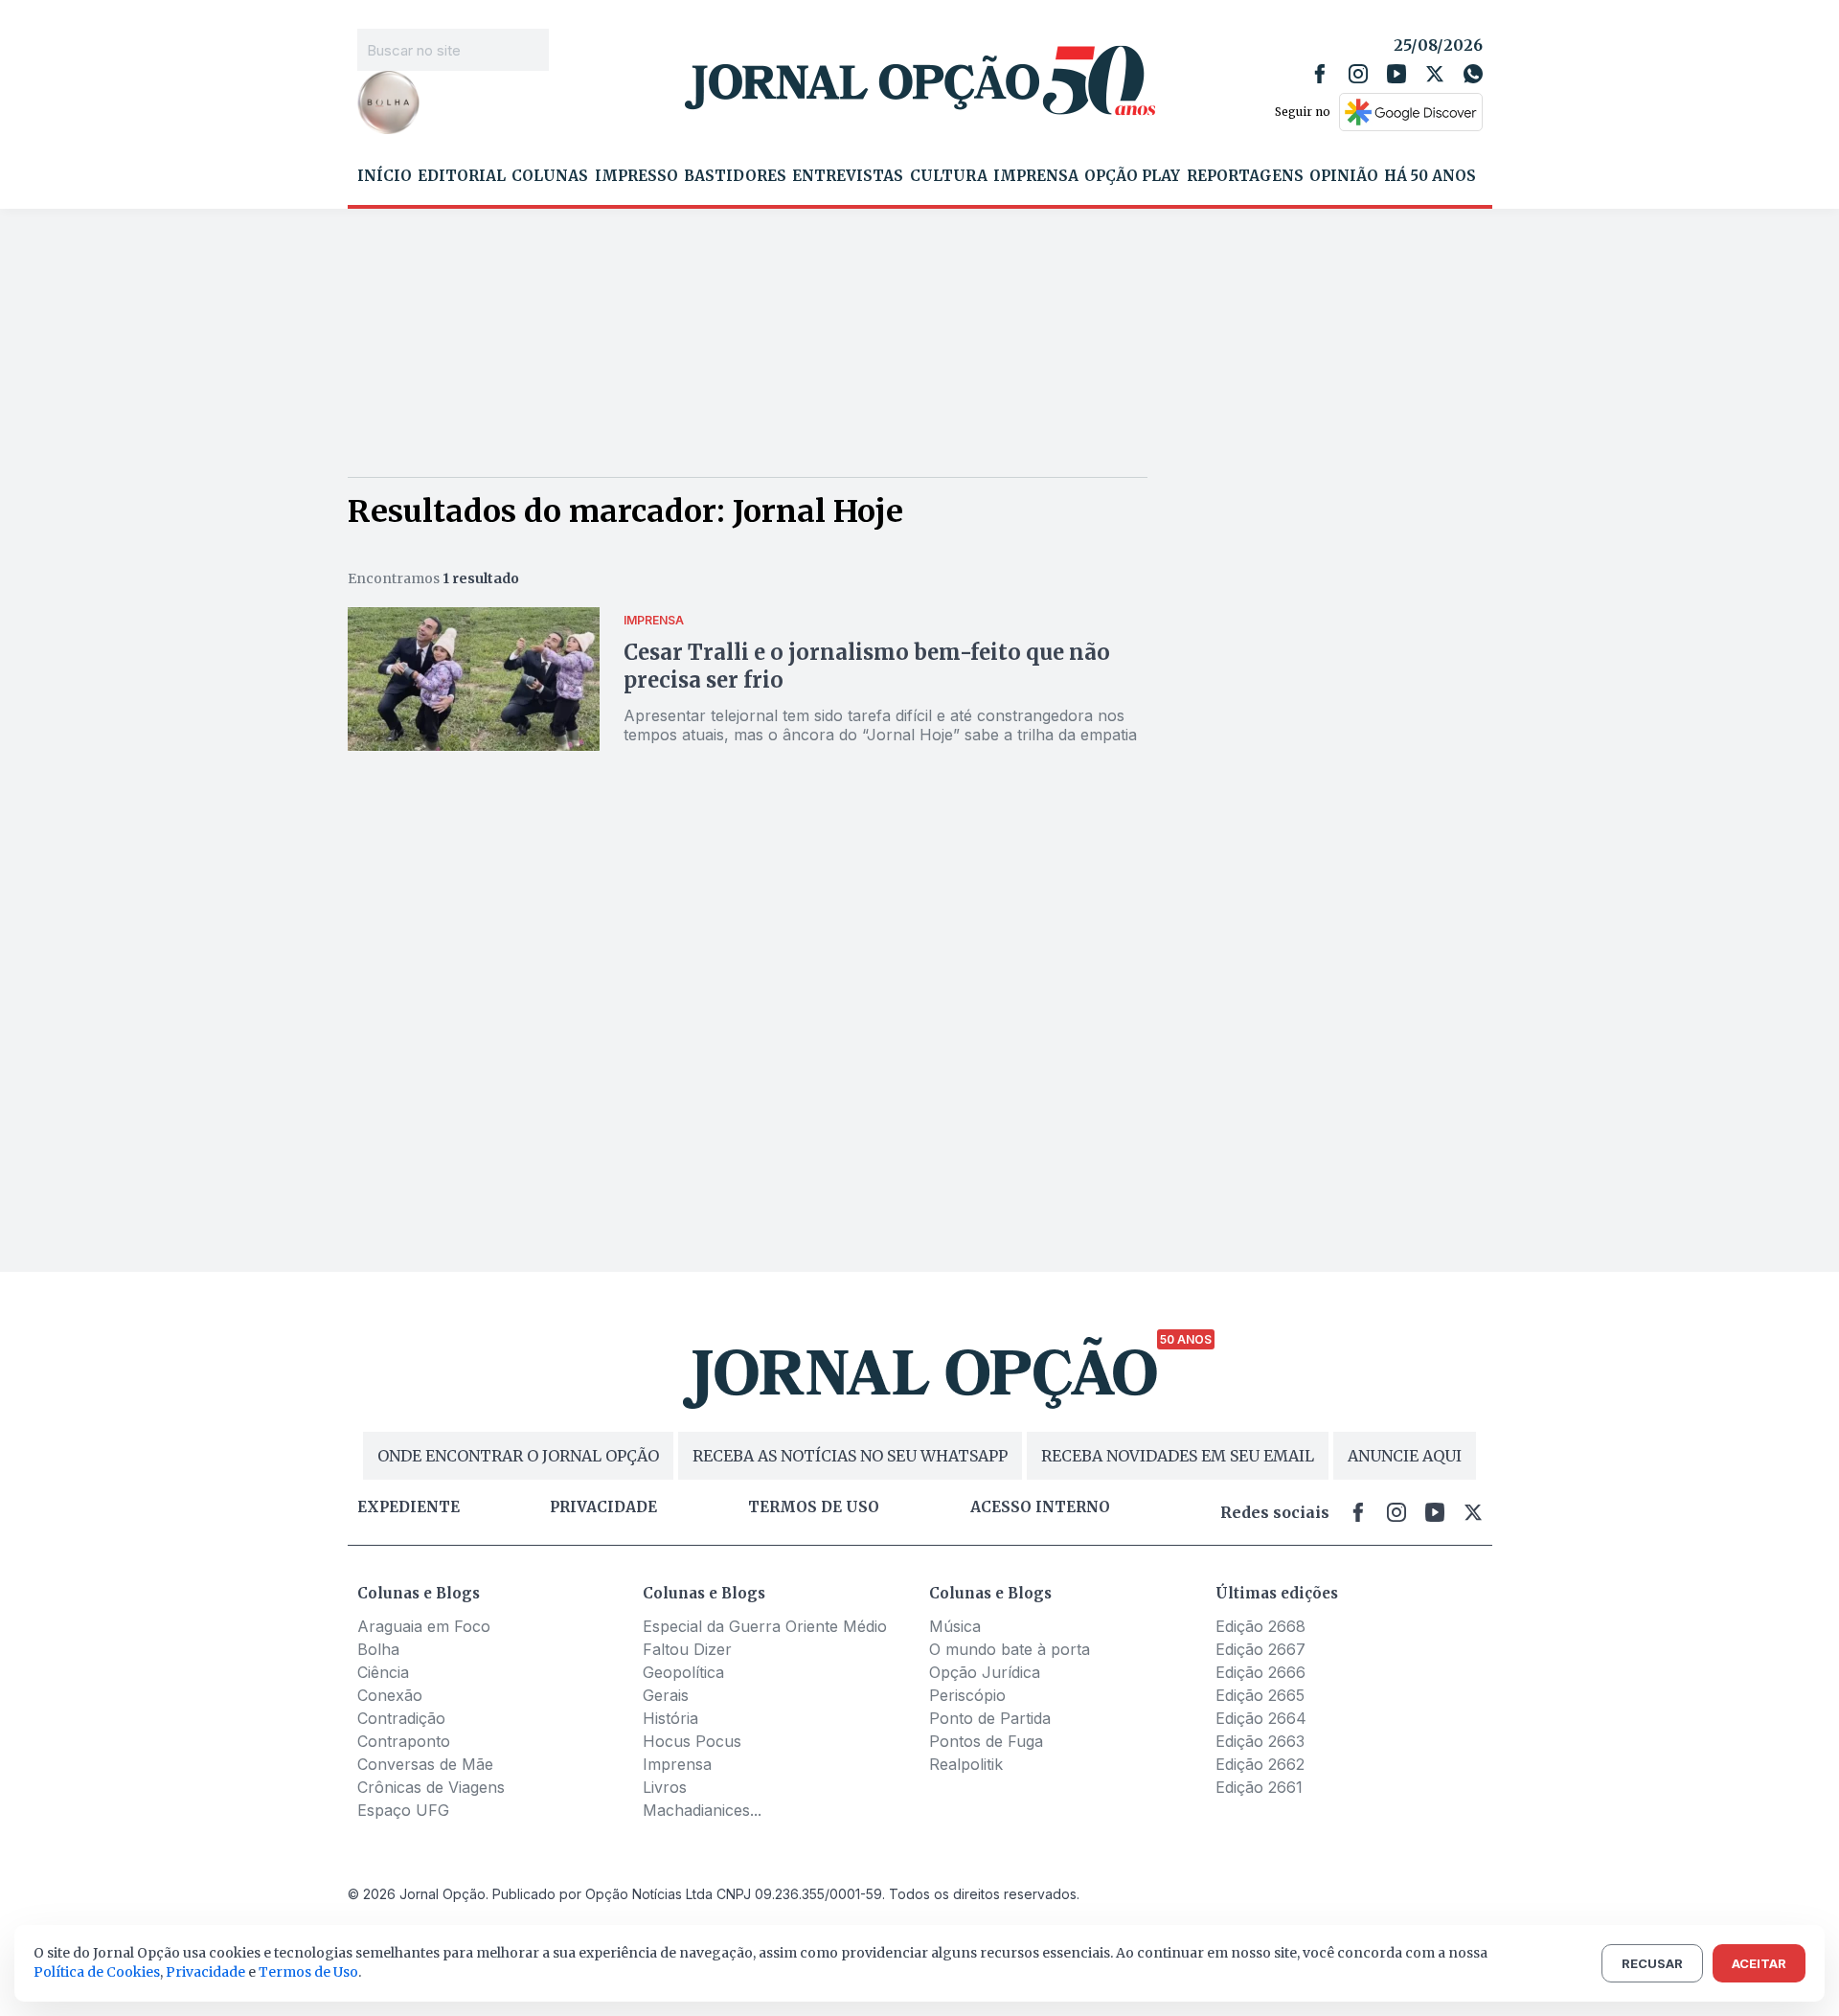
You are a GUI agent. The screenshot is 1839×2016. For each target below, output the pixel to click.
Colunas (550, 176)
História (670, 1718)
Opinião (1344, 176)
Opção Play (1132, 176)
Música (955, 1626)
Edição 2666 (1260, 1672)
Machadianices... (702, 1810)
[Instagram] (1358, 74)
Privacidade (603, 1507)
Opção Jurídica (985, 1672)
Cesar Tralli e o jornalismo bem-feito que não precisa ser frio (867, 666)
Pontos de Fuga (986, 1741)
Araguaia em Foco (424, 1626)
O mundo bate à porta (1010, 1649)
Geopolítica (683, 1672)
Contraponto (404, 1741)
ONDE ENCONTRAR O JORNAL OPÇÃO (518, 1456)
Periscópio (967, 1695)
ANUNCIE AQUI (1405, 1456)
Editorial (462, 176)
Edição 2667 (1260, 1649)
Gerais (666, 1695)
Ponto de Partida (990, 1718)
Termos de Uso (308, 1972)
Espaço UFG (403, 1810)
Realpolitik (966, 1764)
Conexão (390, 1695)
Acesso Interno (1040, 1507)
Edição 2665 (1260, 1695)
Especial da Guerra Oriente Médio (765, 1626)
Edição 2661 (1259, 1787)
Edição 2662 (1260, 1764)
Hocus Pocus (692, 1741)
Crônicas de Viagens (431, 1787)
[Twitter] (1435, 74)
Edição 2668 (1260, 1626)
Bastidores (735, 176)
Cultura (949, 176)
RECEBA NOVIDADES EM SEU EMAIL (1178, 1456)
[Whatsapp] (1473, 74)
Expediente (409, 1507)
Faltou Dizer (687, 1649)
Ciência (383, 1672)
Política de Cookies (97, 1972)
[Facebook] (1320, 74)
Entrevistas (848, 176)
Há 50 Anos (1430, 176)
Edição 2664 (1261, 1718)
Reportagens (1245, 176)
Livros (665, 1787)
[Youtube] (1396, 74)
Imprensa (1036, 176)
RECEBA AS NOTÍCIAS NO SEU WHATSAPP (850, 1456)
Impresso (636, 176)
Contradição (401, 1718)
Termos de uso (814, 1507)
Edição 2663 (1260, 1741)
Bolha (378, 1649)
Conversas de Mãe (425, 1764)
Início (385, 176)
